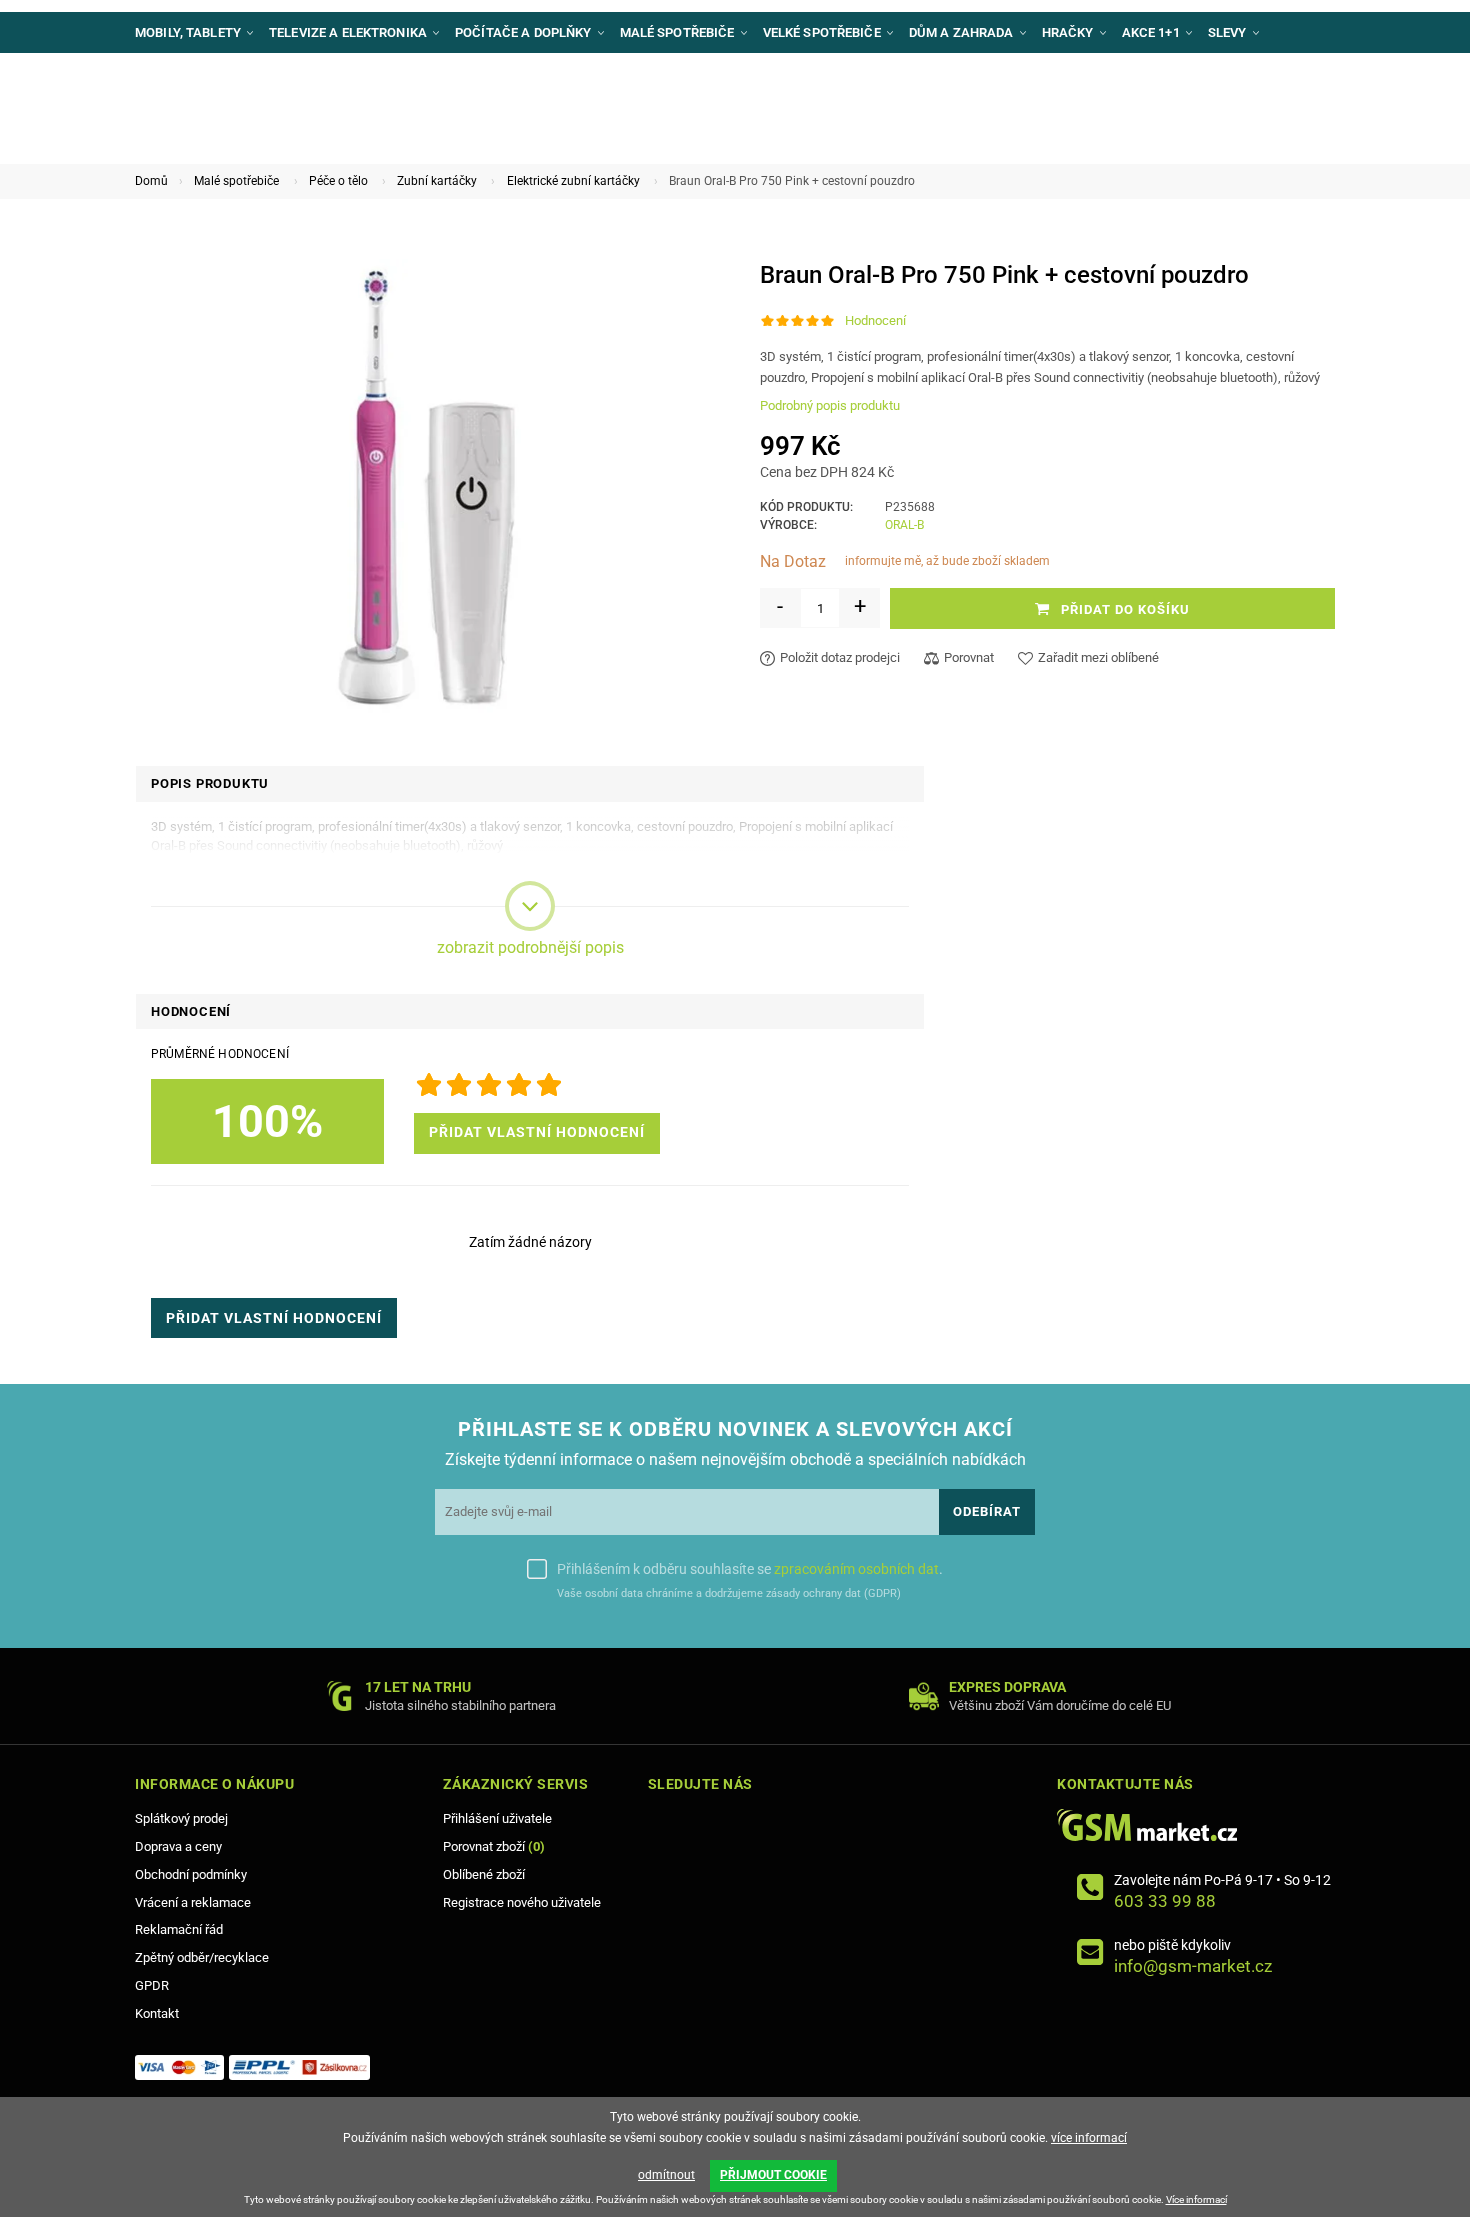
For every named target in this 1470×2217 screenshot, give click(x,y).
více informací (1089, 2138)
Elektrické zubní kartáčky (573, 181)
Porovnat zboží (494, 1846)
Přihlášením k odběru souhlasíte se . (750, 1569)
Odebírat (987, 1511)
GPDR (152, 1985)
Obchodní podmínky (191, 1874)
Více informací (1196, 2199)
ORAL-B (904, 525)
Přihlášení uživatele (497, 1818)
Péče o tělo (338, 181)
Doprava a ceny (178, 1846)
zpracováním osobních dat (856, 1569)
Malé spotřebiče (236, 181)
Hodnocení (875, 320)
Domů (151, 181)
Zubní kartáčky (437, 181)
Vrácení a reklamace (193, 1902)
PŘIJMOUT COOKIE (773, 2175)
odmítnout (666, 2175)
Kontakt (157, 2013)
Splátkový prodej (181, 1818)
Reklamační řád (179, 1929)
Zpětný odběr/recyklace (202, 1957)
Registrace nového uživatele (522, 1902)
